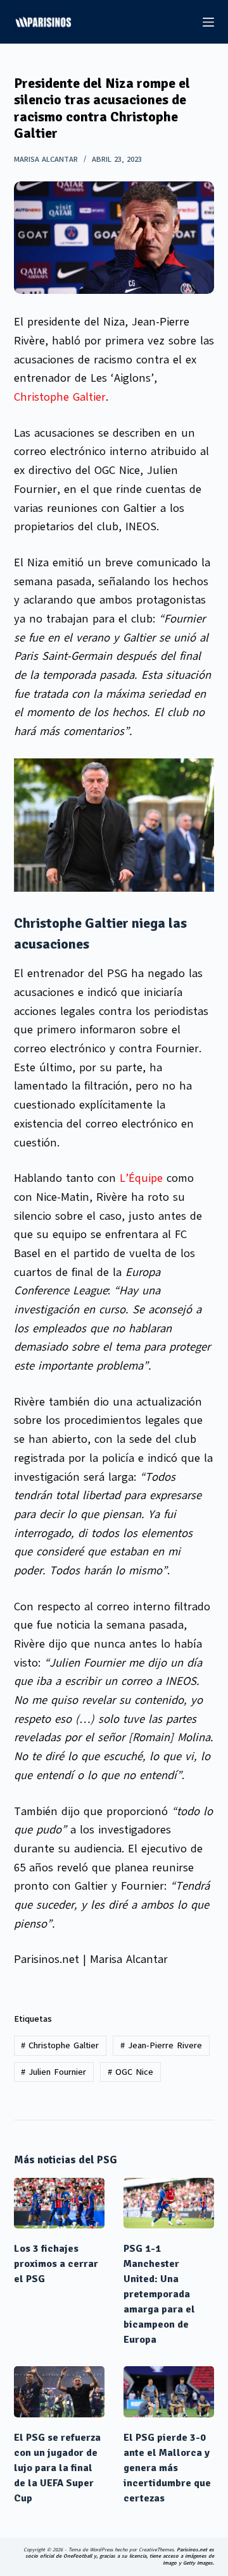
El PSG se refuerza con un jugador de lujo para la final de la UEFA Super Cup (57, 2468)
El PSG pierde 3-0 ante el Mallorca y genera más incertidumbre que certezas (167, 2468)
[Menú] (208, 22)
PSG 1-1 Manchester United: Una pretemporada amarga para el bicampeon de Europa (159, 2294)
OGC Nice (130, 2072)
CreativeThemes (156, 2550)
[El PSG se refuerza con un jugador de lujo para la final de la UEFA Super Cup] (59, 2392)
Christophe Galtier (60, 397)
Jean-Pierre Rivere (161, 2045)
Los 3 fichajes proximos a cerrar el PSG (56, 2264)
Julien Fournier (54, 2072)
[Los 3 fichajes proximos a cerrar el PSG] (59, 2203)
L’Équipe (141, 1178)
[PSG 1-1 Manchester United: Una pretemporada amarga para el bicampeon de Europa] (169, 2203)
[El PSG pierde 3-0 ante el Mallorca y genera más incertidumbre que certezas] (169, 2392)
